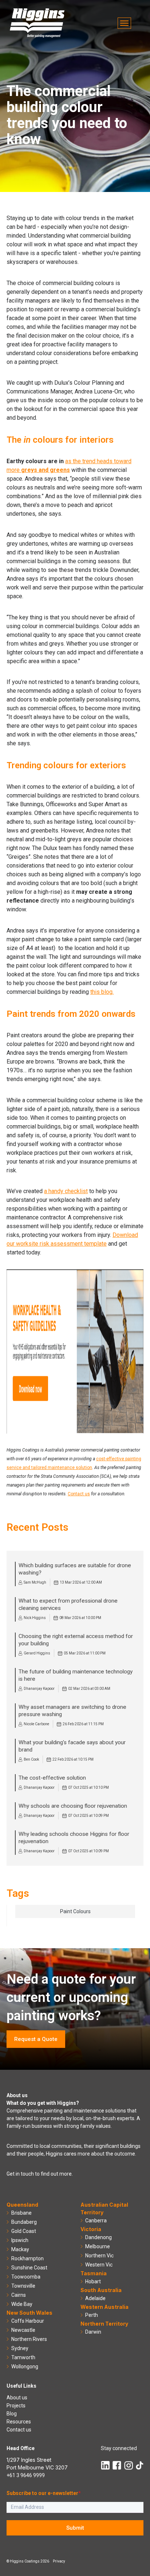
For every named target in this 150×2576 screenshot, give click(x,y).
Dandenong (98, 2237)
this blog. (102, 992)
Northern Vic (99, 2256)
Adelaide (95, 2298)
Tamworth (23, 2357)
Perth (92, 2315)
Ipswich (20, 2240)
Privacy (59, 2561)
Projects (16, 2406)
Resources (19, 2422)
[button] (124, 23)
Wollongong (25, 2367)
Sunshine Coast (29, 2268)
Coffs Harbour (28, 2321)
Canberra (96, 2221)
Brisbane (21, 2213)
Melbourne (98, 2246)
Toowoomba (26, 2277)
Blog (12, 2414)
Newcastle (23, 2330)
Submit (75, 2528)
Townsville (23, 2286)
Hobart (93, 2281)
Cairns (19, 2295)
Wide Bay (22, 2304)
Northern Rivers (29, 2339)
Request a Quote (36, 2039)
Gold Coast (24, 2231)
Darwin (93, 2332)
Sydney (20, 2348)
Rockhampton (27, 2258)
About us (17, 2398)
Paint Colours (75, 1911)
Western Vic (99, 2265)
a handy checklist (66, 1191)
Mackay (20, 2249)
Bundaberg (24, 2222)
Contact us (79, 1494)
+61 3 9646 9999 (26, 2475)
